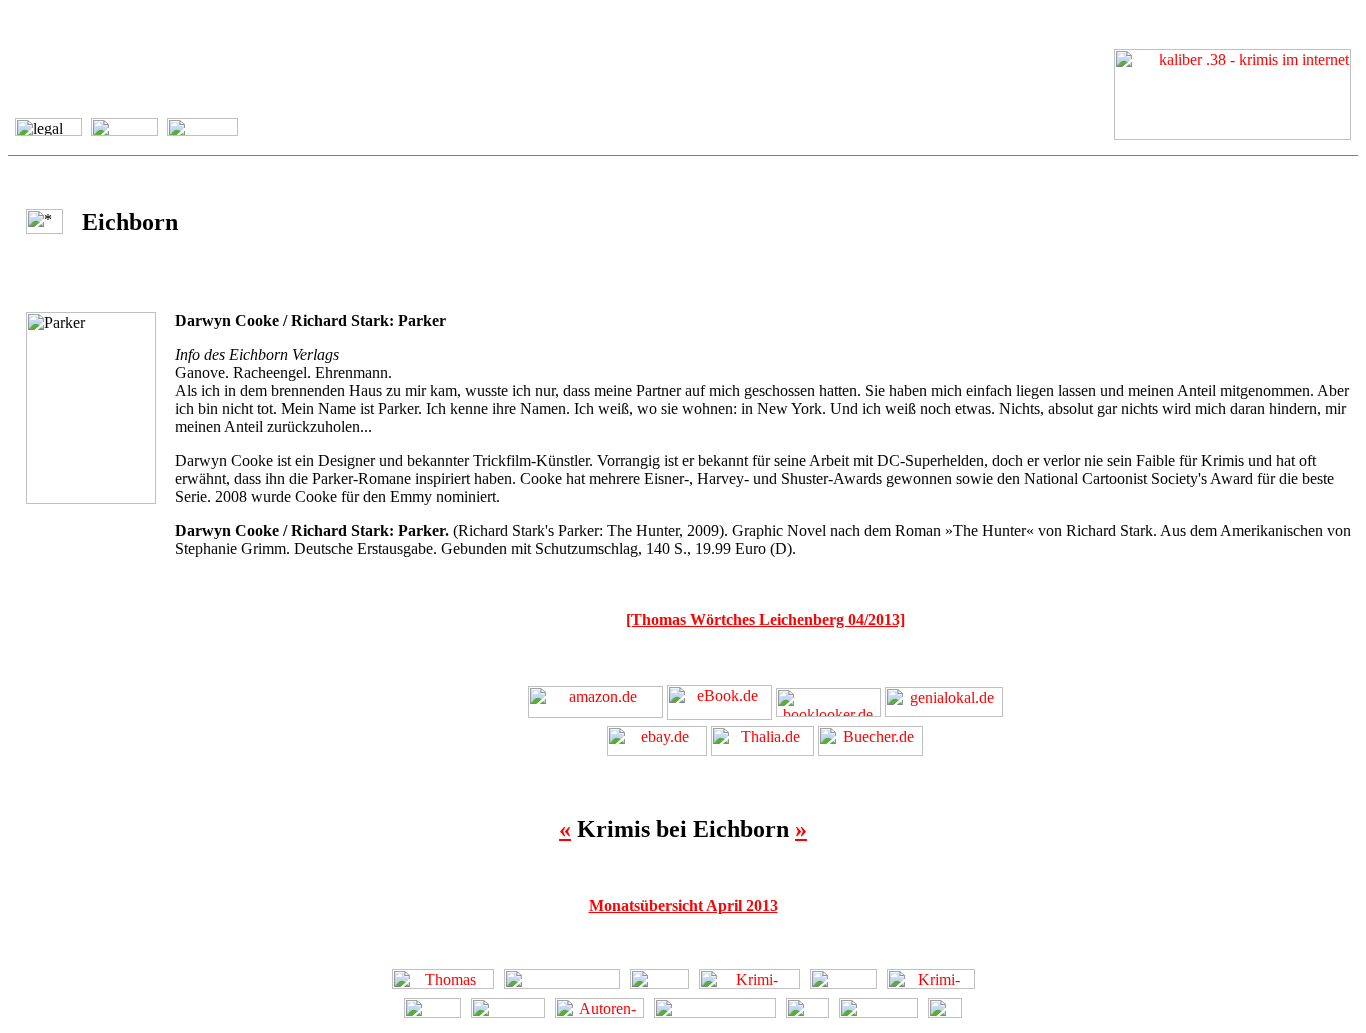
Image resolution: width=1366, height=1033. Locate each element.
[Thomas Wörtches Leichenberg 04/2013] (765, 619)
